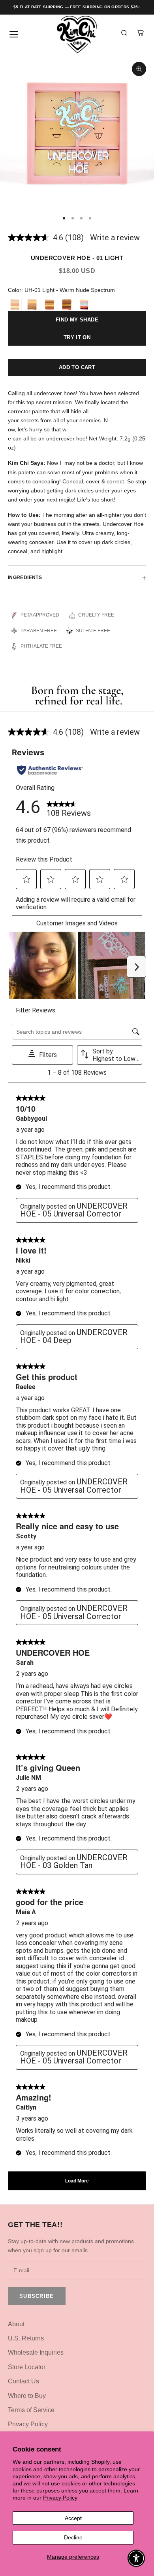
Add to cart (77, 367)
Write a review (115, 238)
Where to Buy (27, 2396)
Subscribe (37, 2296)
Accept (73, 2518)
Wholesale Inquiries (36, 2352)
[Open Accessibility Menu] (136, 2558)
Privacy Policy (60, 2498)
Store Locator (27, 2367)
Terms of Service (31, 2410)
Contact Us (23, 2381)
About (16, 2324)
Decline (73, 2537)
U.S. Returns (26, 2338)
